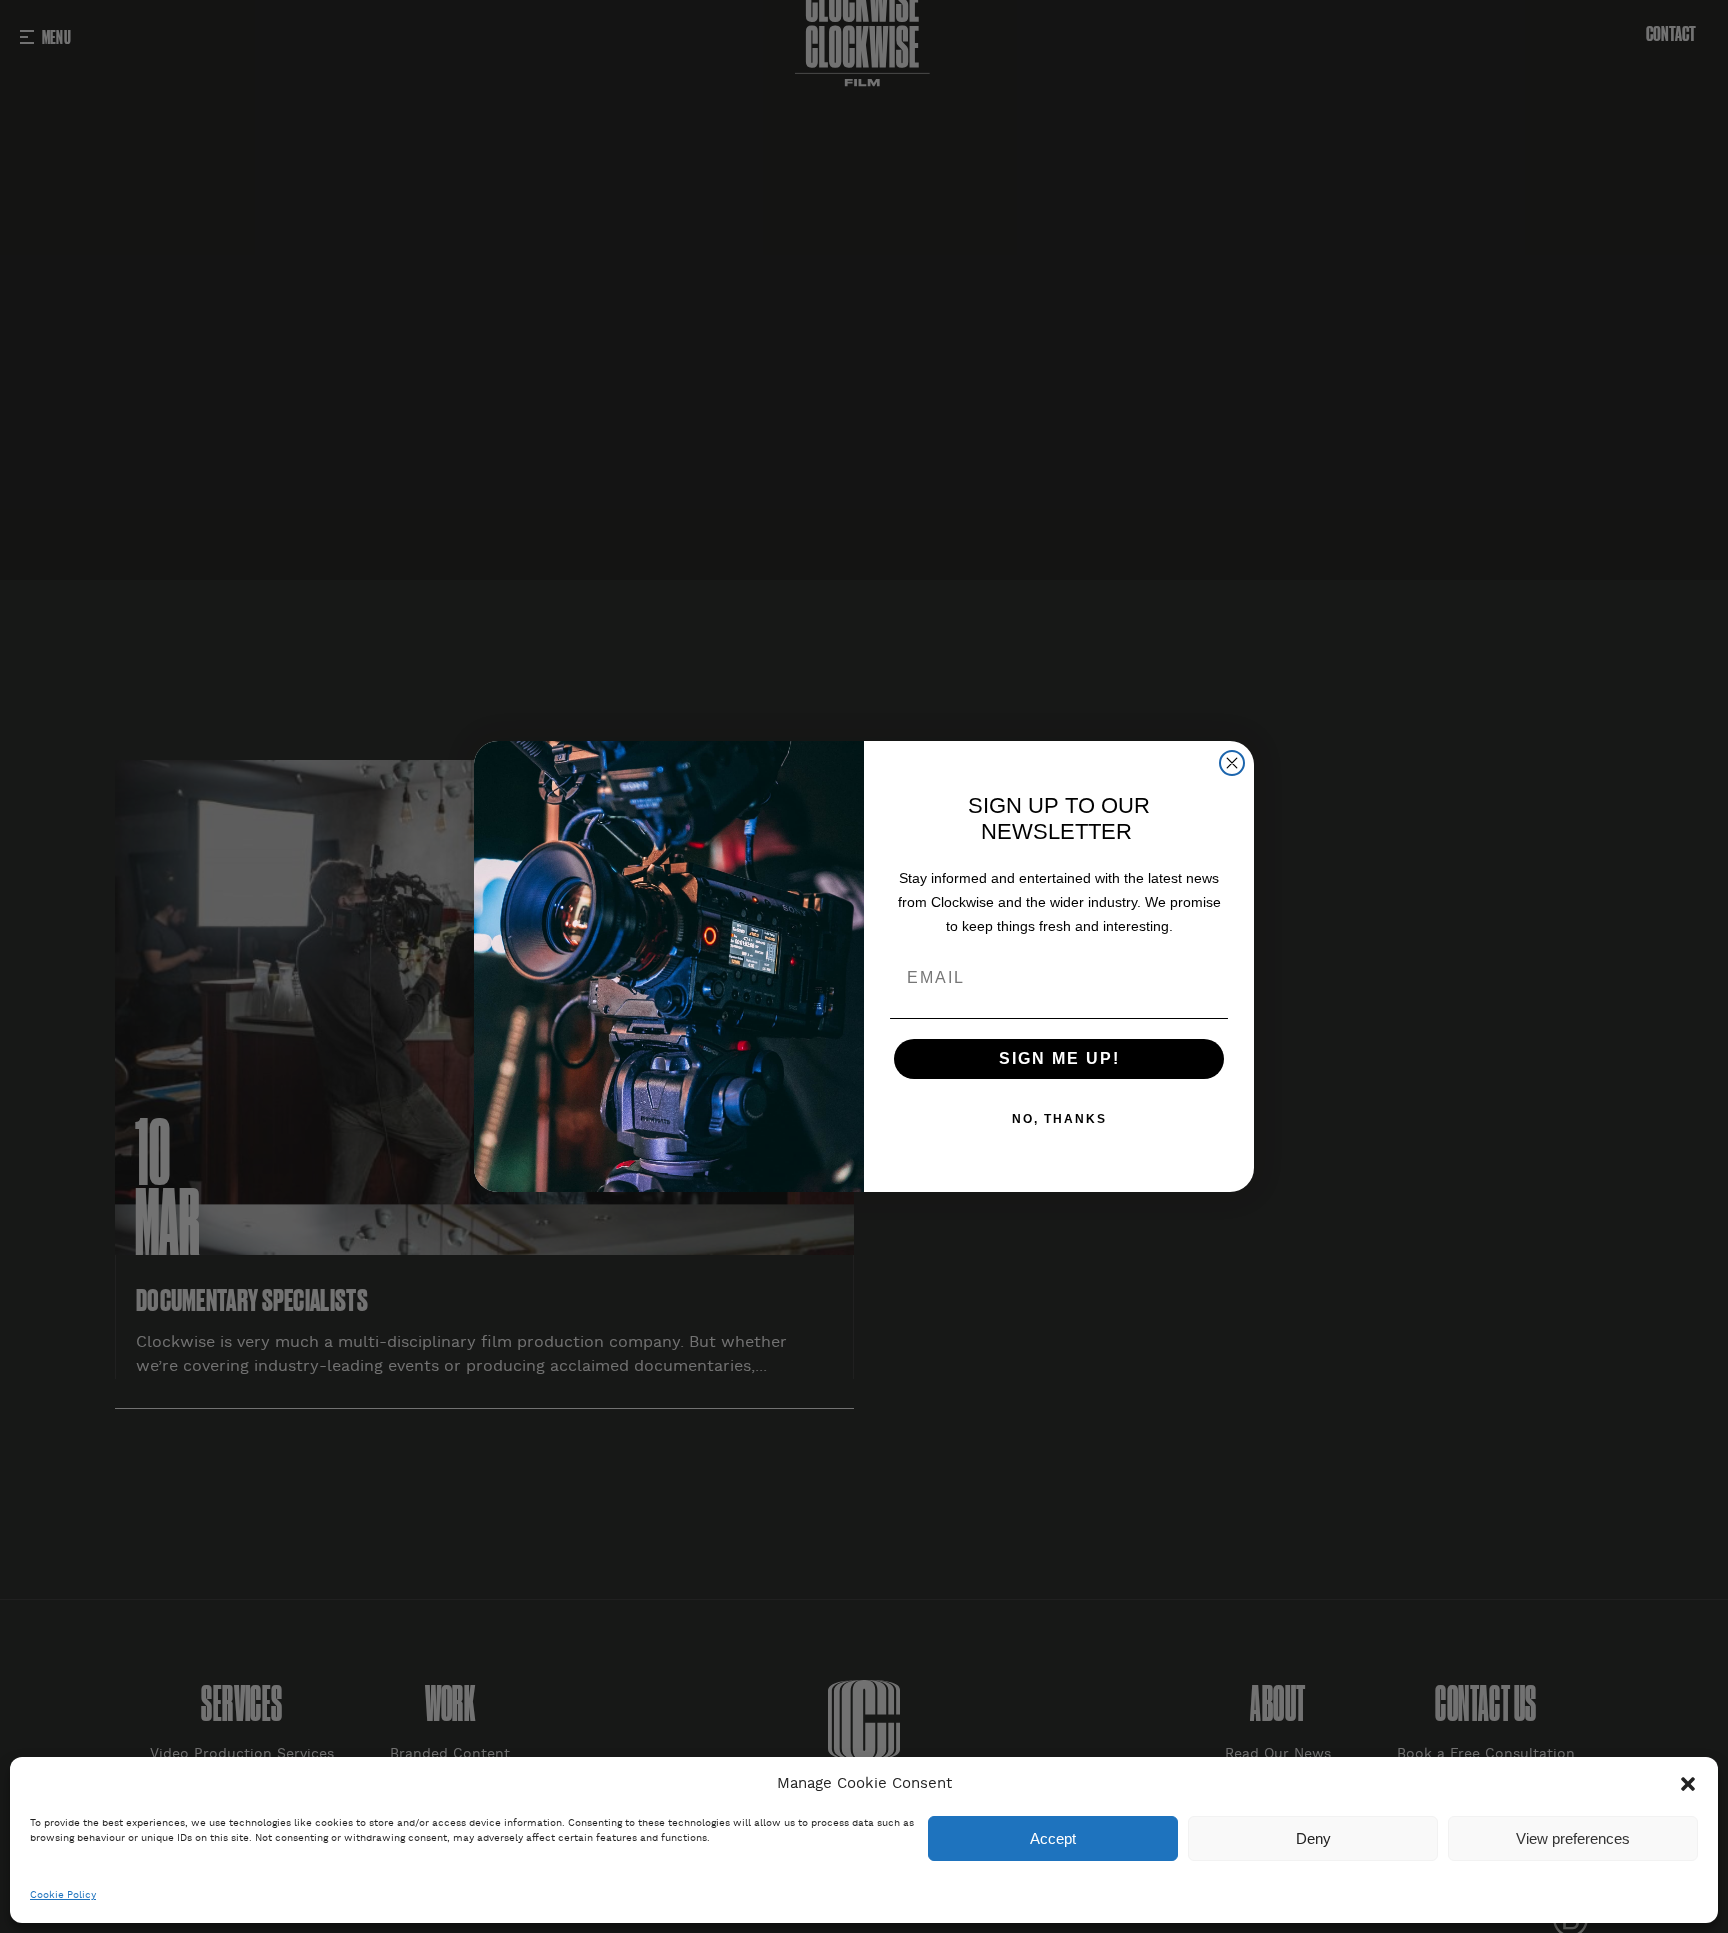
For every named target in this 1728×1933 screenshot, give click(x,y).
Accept (1053, 1838)
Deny (1313, 1838)
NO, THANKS (1059, 1119)
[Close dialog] (1232, 763)
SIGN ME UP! (1059, 1058)
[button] (1688, 1784)
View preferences (1573, 1838)
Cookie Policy (63, 1895)
